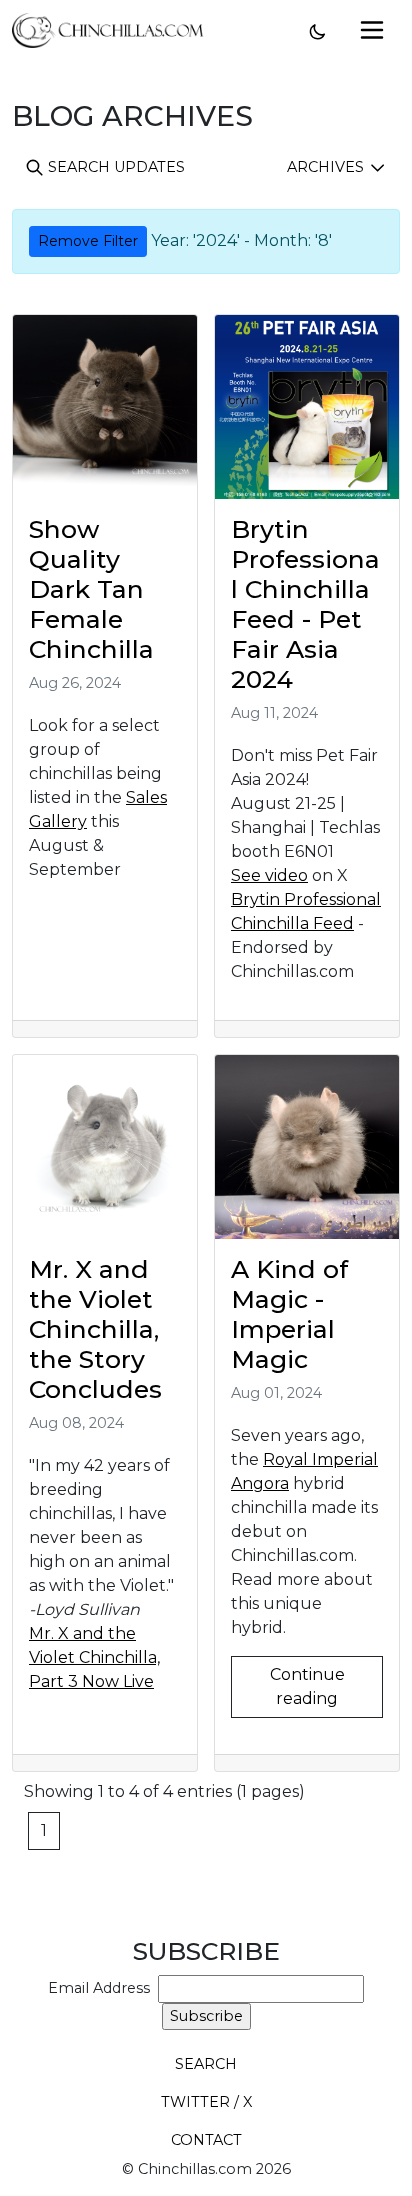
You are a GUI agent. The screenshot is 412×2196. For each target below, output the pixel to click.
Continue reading (307, 1686)
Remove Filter (88, 241)
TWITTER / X (206, 2102)
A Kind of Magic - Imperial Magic (289, 1314)
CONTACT (206, 2140)
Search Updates (114, 167)
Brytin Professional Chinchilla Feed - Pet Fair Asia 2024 (305, 603)
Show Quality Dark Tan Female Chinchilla (91, 589)
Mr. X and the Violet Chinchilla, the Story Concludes (95, 1329)
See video (269, 875)
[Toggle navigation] (372, 30)
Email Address (103, 1988)
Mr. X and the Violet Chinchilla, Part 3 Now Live (94, 1657)
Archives (327, 167)
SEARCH (206, 2064)
